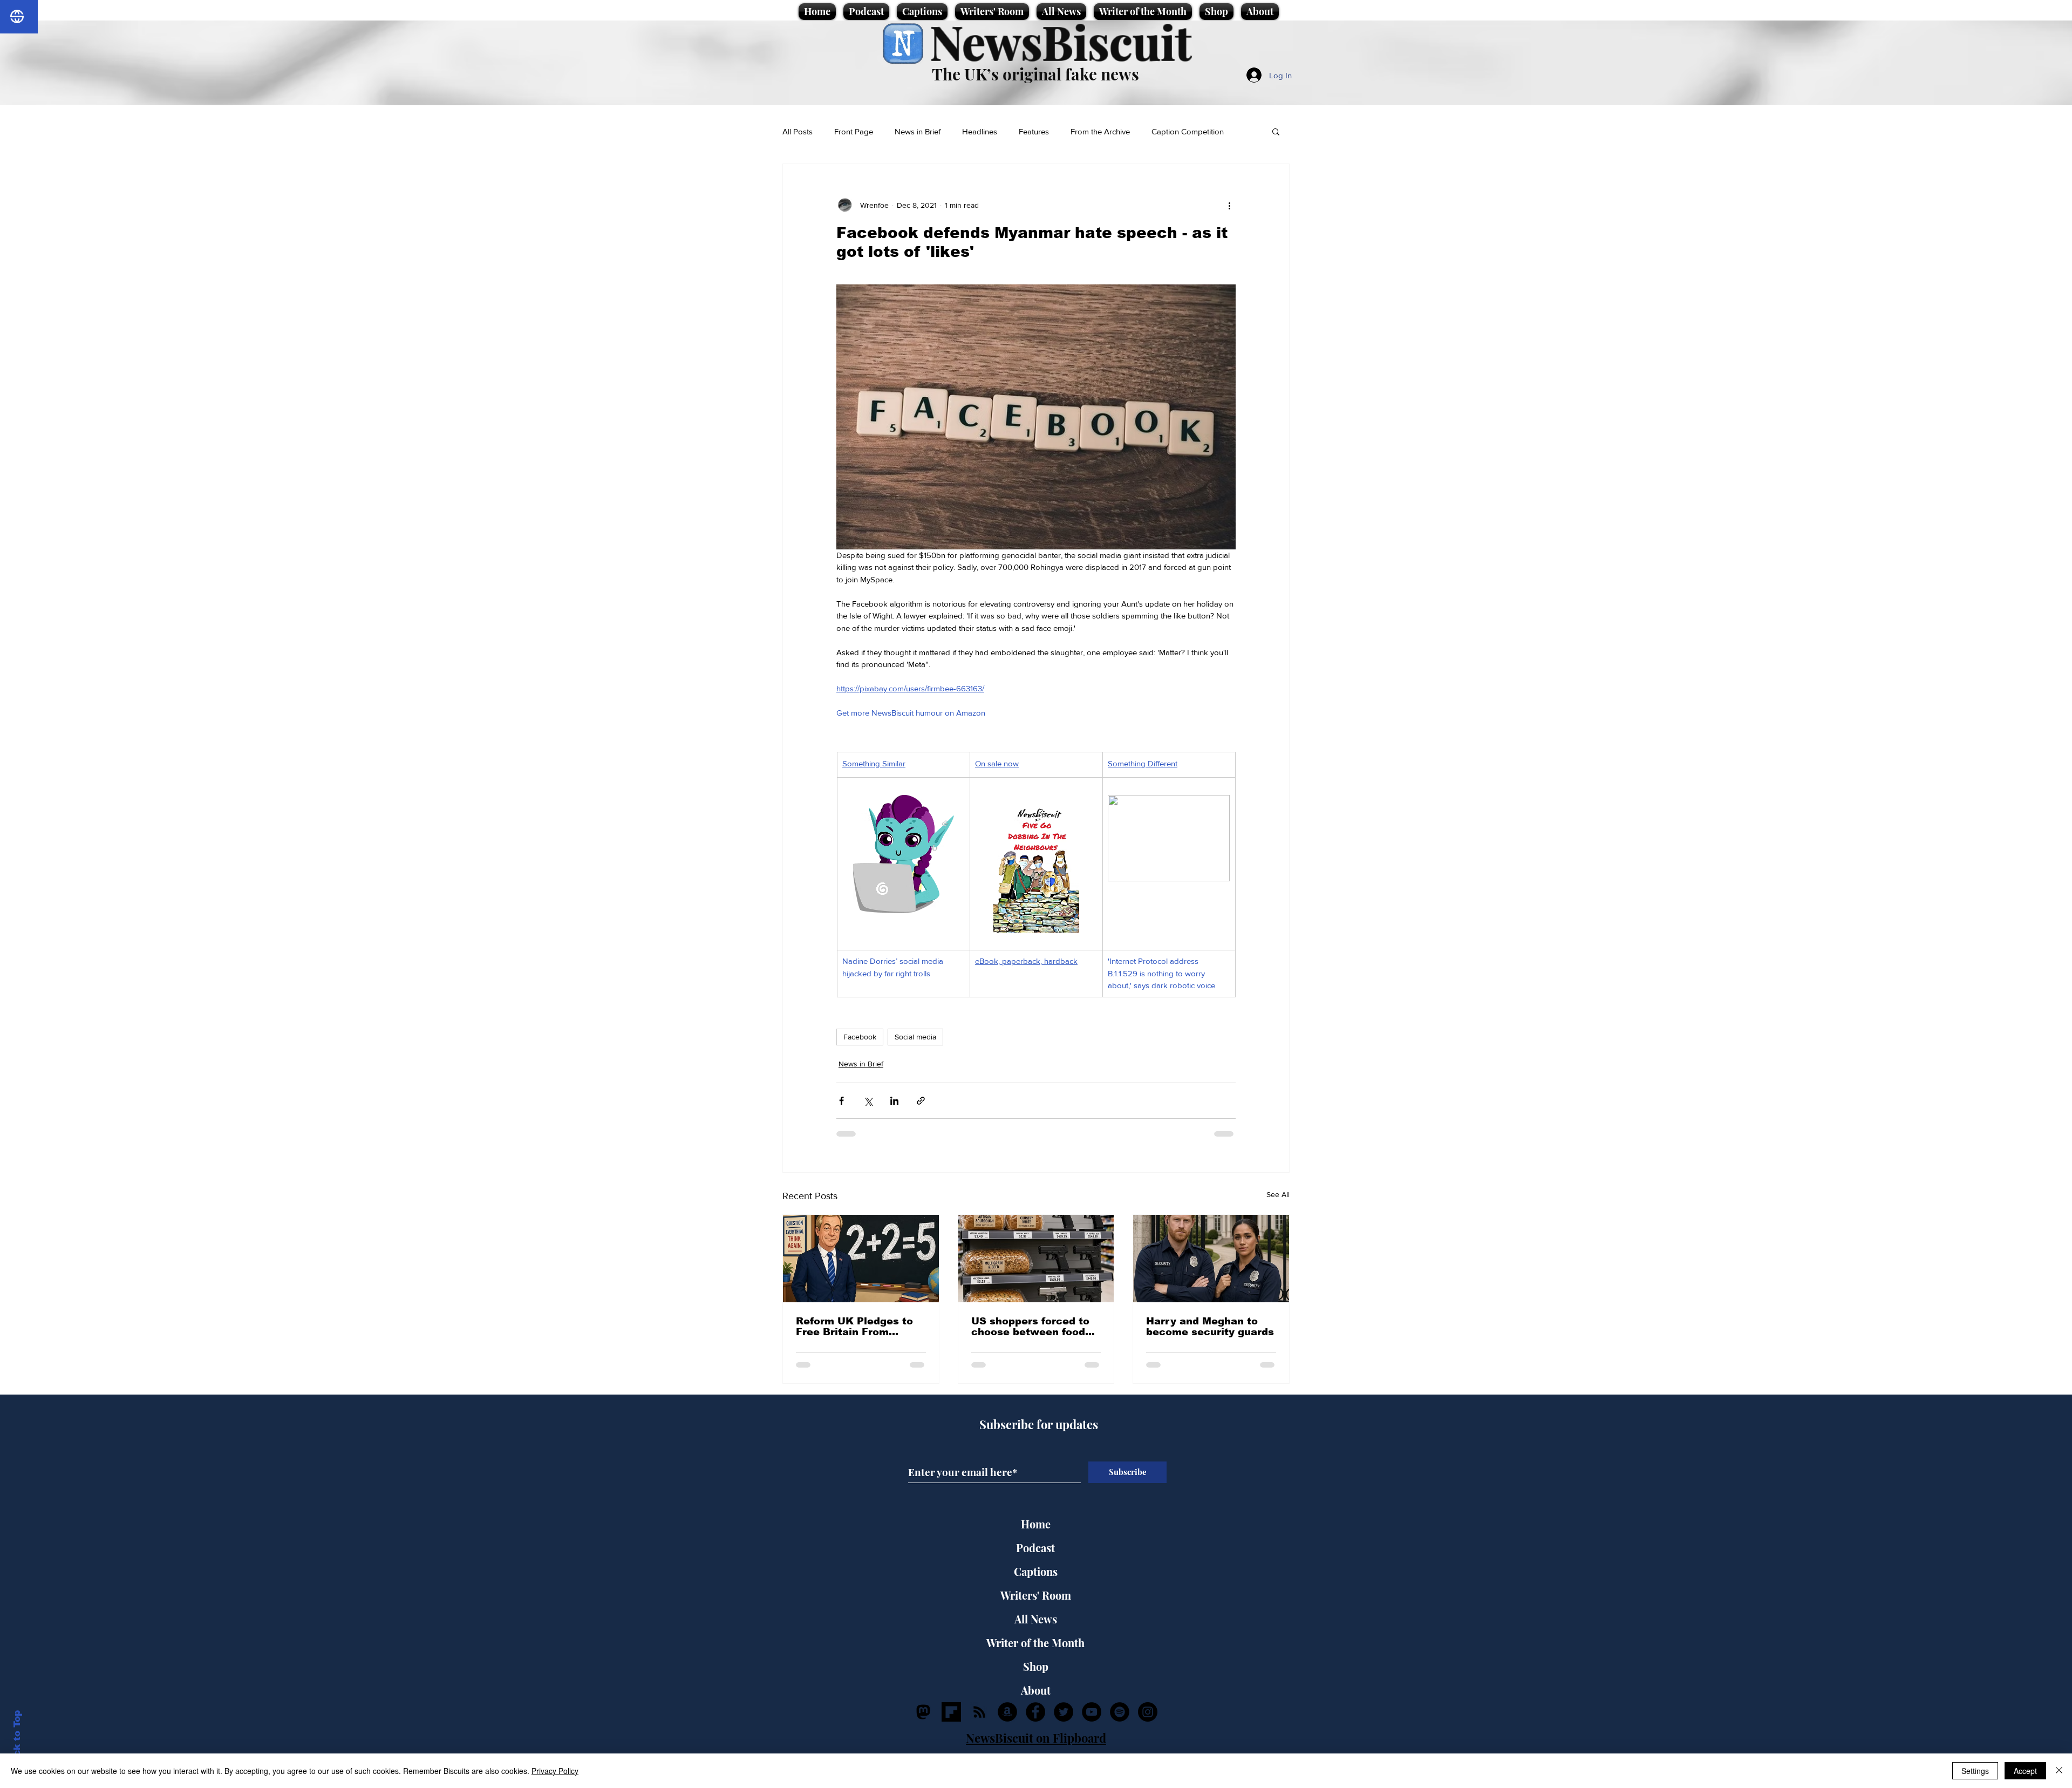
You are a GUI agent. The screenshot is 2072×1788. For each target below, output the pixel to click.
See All (1278, 1194)
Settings (1975, 1771)
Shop (1036, 1666)
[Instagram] (1148, 1712)
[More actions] (1229, 205)
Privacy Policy (555, 1771)
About (1036, 1690)
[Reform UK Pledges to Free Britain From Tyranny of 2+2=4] (861, 1259)
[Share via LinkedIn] (894, 1101)
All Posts (798, 131)
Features (1034, 131)
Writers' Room (1036, 1595)
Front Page (854, 131)
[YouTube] (1092, 1712)
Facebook (860, 1037)
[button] (1276, 131)
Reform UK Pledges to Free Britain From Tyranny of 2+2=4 (854, 1327)
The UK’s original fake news (1035, 74)
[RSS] (979, 1712)
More (1161, 131)
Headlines (980, 131)
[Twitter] (1064, 1712)
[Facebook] (1035, 1712)
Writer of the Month (1035, 1643)
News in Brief (918, 131)
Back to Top (17, 1740)
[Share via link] (921, 1101)
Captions (1036, 1571)
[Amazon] (1007, 1712)
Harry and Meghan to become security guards (1210, 1327)
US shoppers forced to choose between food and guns (1030, 1327)
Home (1036, 1524)
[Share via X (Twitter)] (868, 1101)
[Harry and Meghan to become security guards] (1211, 1259)
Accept (2025, 1771)
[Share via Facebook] (841, 1101)
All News (1036, 1619)
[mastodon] (923, 1712)
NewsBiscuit (1061, 41)
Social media (915, 1037)
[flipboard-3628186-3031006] (951, 1712)
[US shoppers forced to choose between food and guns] (1036, 1259)
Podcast (1035, 1548)
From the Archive (1100, 131)
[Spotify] (1120, 1712)
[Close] (2059, 1771)
